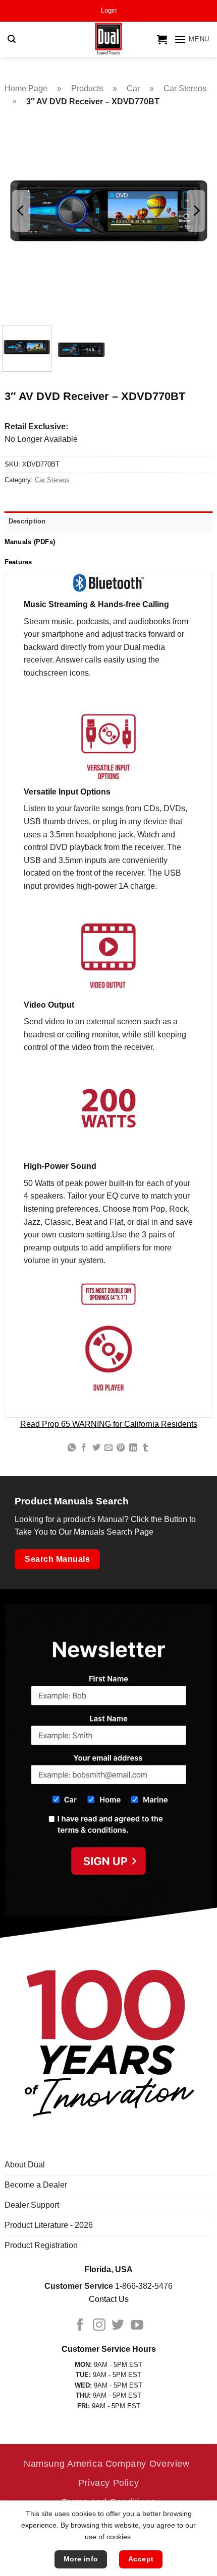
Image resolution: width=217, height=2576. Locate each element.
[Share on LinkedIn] (133, 1448)
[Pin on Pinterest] (121, 1448)
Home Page (26, 88)
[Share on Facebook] (84, 1448)
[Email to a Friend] (108, 1448)
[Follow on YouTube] (137, 2326)
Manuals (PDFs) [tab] (30, 542)
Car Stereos (185, 88)
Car (133, 88)
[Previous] (21, 211)
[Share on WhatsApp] (71, 1448)
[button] (109, 11)
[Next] (196, 211)
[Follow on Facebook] (80, 2326)
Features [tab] (18, 562)
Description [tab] (27, 521)
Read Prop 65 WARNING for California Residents (109, 1424)
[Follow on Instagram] (99, 2326)
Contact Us (109, 2299)
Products (87, 88)
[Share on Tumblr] (145, 1448)
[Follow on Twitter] (118, 2326)
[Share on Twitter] (96, 1448)
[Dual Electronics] (109, 40)
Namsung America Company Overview (107, 2463)
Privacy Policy (109, 2483)
